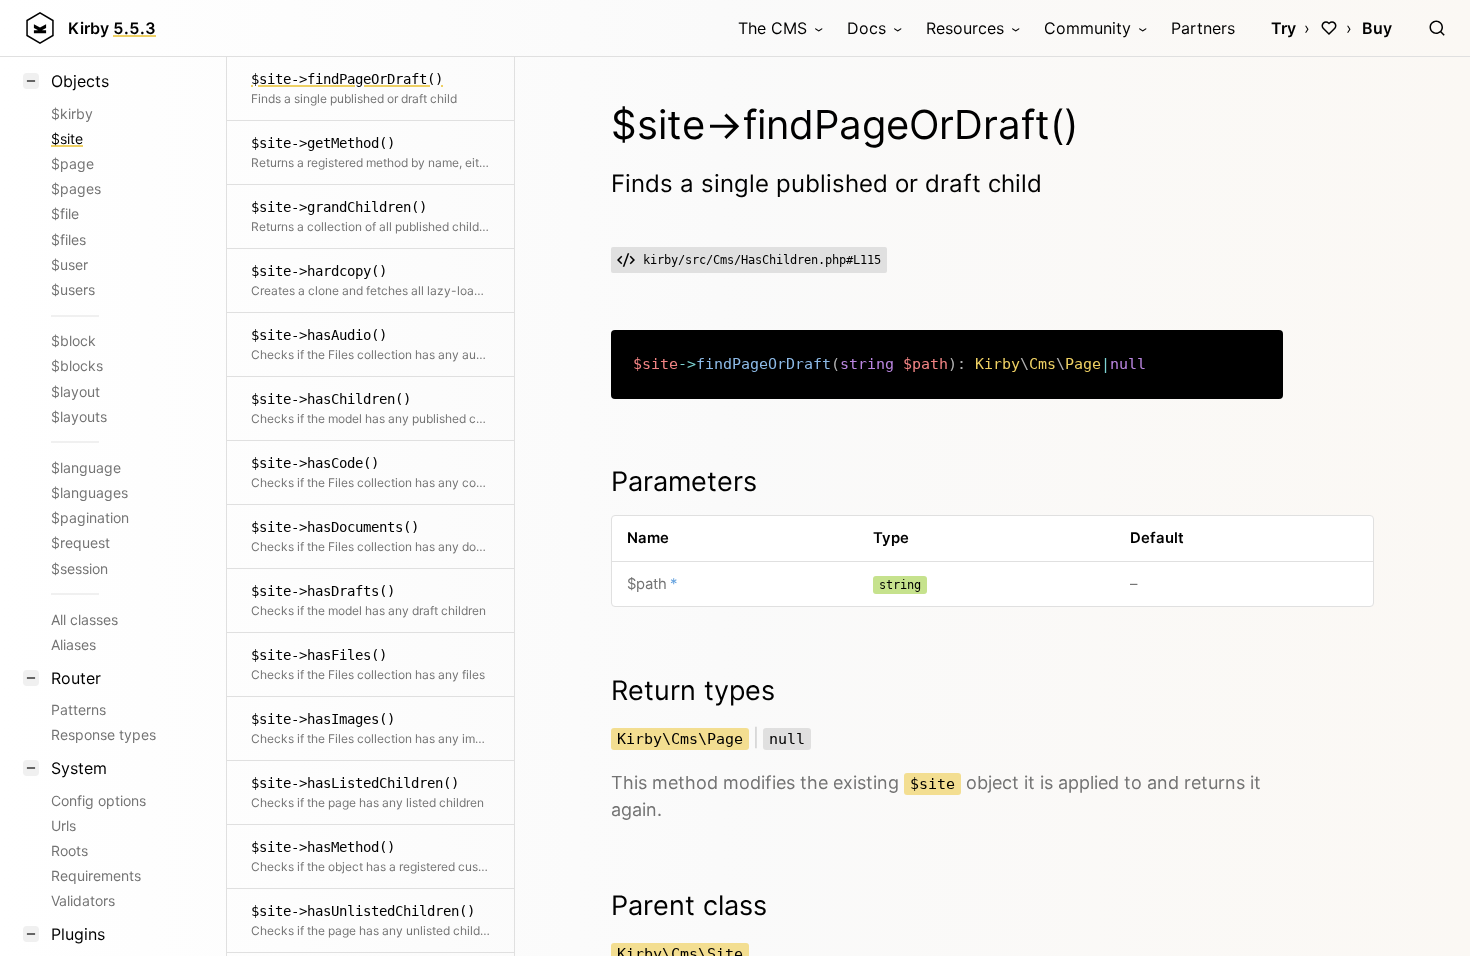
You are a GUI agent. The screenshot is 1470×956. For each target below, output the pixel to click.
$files (68, 239)
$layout (75, 391)
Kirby (112, 28)
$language (86, 467)
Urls (63, 825)
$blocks (77, 365)
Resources (965, 28)
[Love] (1329, 28)
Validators (83, 900)
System (79, 768)
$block (73, 340)
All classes (84, 619)
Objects (80, 81)
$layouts (79, 416)
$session (79, 568)
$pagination (90, 517)
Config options (98, 800)
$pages (76, 188)
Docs (866, 28)
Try (1283, 28)
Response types (103, 734)
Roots (69, 850)
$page (72, 163)
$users (73, 289)
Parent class (689, 905)
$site (67, 138)
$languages (89, 492)
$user (69, 264)
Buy (1377, 28)
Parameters (684, 481)
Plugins (78, 934)
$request (80, 542)
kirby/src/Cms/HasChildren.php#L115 (762, 260)
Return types (693, 690)
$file (65, 213)
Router (76, 678)
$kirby (72, 113)
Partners (1203, 28)
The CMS (772, 28)
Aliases (73, 644)
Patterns (78, 709)
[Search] (1437, 28)
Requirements (96, 875)
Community (1087, 28)
